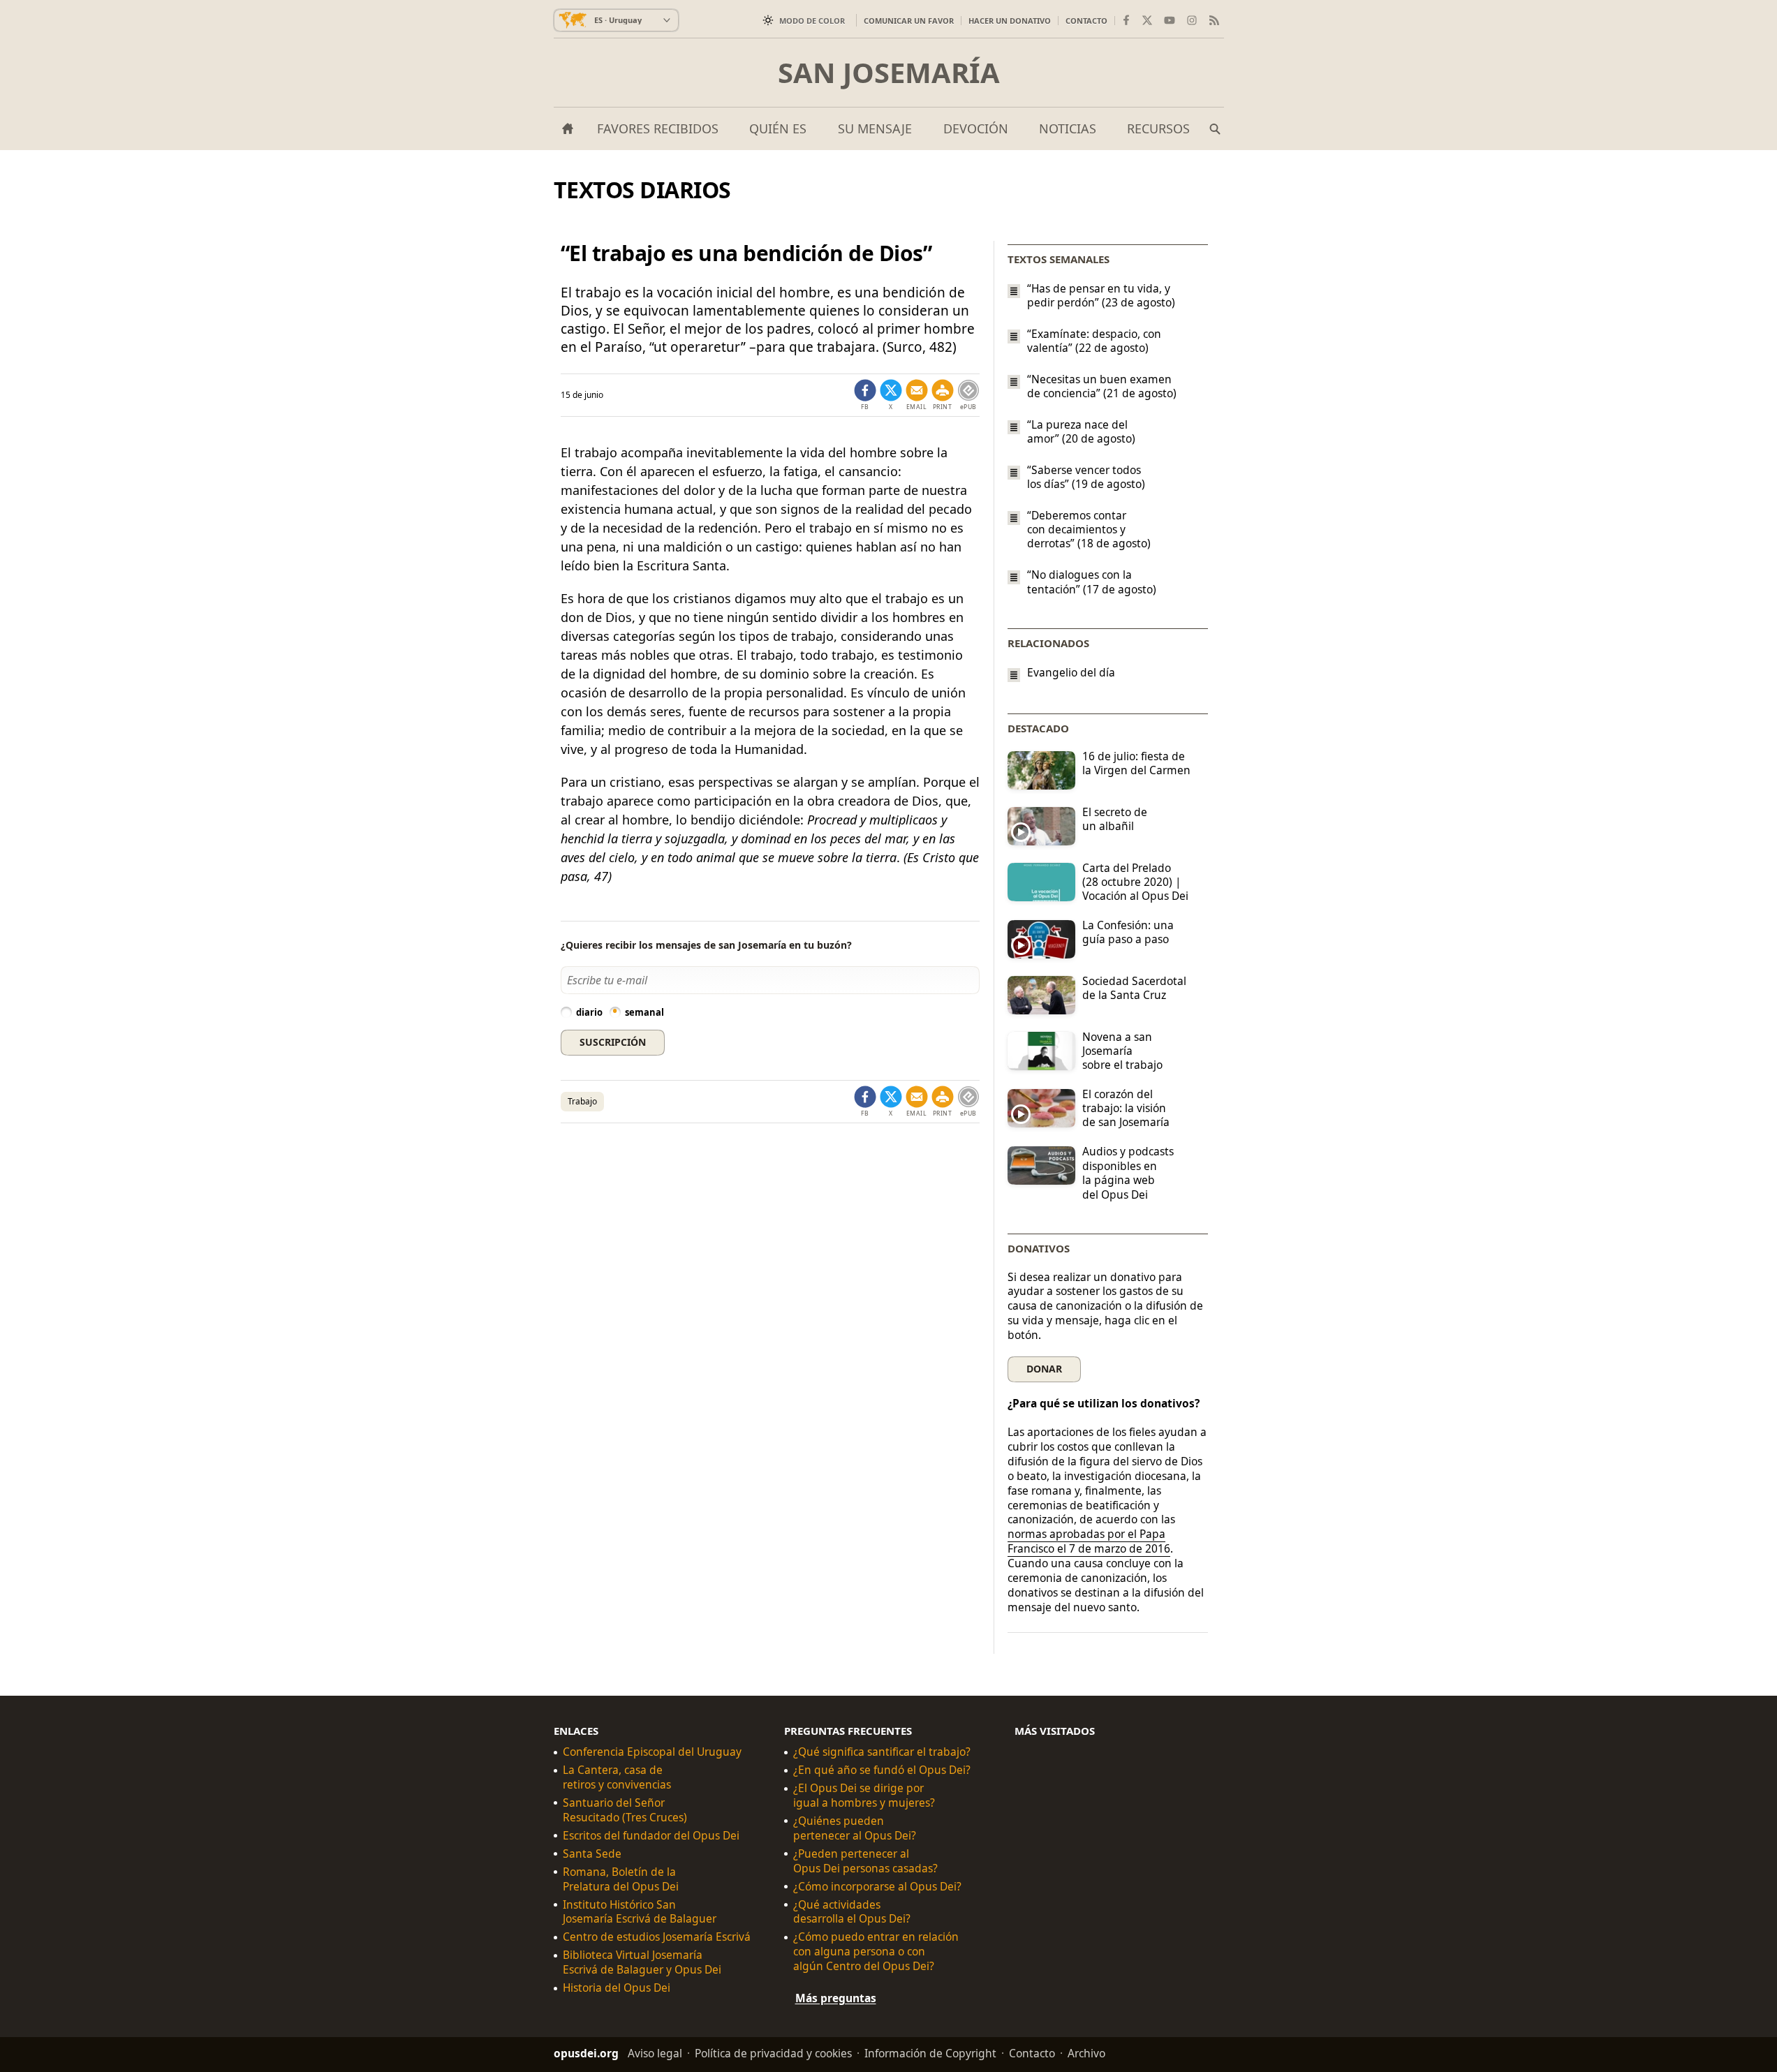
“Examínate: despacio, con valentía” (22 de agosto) (1094, 341)
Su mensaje (875, 128)
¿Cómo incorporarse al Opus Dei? (877, 1887)
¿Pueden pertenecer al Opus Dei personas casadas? (865, 1861)
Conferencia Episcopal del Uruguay (652, 1752)
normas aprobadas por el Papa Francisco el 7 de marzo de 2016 (1089, 1541)
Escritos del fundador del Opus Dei (651, 1836)
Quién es (778, 128)
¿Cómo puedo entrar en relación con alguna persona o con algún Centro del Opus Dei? (876, 1952)
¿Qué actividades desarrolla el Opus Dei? (852, 1911)
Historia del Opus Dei (617, 1988)
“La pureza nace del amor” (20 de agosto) (1081, 431)
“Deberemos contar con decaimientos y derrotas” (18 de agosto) (1089, 529)
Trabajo (582, 1101)
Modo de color (812, 21)
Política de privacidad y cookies (773, 2053)
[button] (943, 395)
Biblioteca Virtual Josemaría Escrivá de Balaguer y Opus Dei (642, 1962)
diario (589, 1012)
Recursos (1158, 128)
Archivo (1086, 2053)
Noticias (1068, 128)
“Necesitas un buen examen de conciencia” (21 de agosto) (1102, 386)
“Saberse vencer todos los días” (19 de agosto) (1086, 477)
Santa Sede (592, 1854)
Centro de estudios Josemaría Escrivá (657, 1937)
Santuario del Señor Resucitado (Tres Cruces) (625, 1810)
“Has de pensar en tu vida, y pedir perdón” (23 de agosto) (1101, 295)
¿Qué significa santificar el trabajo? (882, 1752)
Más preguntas (836, 1998)
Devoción (976, 128)
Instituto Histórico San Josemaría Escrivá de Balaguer (640, 1911)
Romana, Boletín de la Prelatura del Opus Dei (621, 1879)
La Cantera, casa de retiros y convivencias (617, 1777)
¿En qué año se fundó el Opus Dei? (882, 1770)
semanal (644, 1012)
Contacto (1086, 21)
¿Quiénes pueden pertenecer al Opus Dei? (855, 1828)
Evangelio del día (1071, 673)
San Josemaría (889, 73)
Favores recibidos (658, 128)
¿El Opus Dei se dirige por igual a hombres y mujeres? (864, 1796)
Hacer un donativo (1010, 21)
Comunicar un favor (909, 21)
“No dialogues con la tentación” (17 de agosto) (1092, 582)
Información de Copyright (930, 2053)
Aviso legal (655, 2053)
